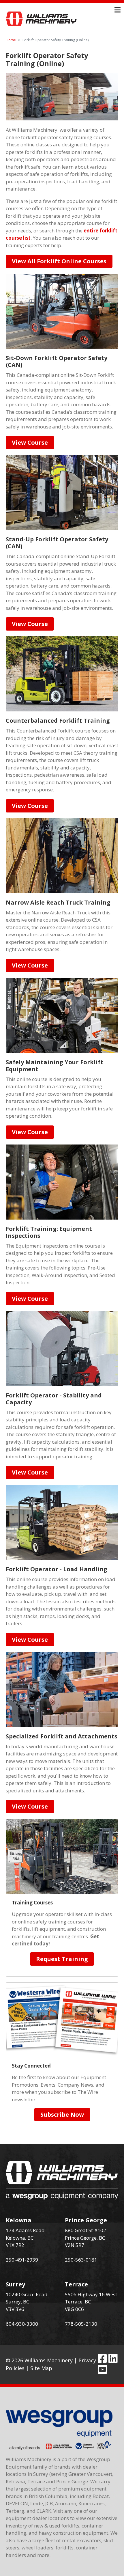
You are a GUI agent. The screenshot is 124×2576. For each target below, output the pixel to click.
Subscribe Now (62, 2114)
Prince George (86, 2220)
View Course (30, 442)
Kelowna (19, 2220)
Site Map (41, 2368)
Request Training (62, 1959)
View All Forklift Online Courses (59, 261)
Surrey (15, 2284)
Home (11, 40)
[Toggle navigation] (118, 10)
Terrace (76, 2284)
